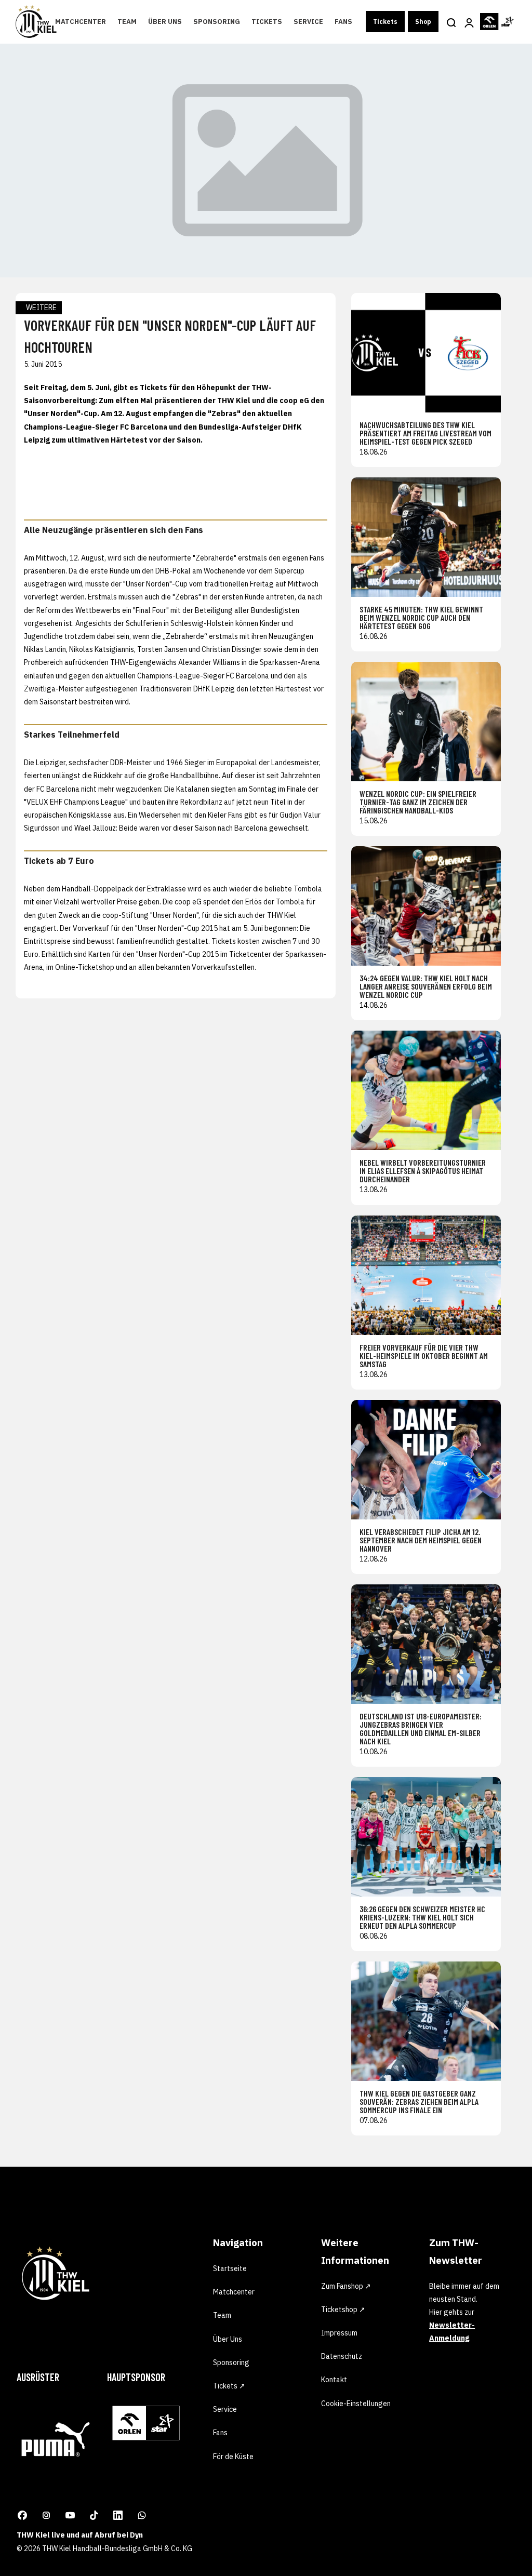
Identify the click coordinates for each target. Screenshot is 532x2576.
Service (308, 22)
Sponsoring (217, 22)
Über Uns (165, 22)
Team (127, 22)
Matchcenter (81, 22)
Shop (423, 22)
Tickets (267, 22)
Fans (343, 22)
